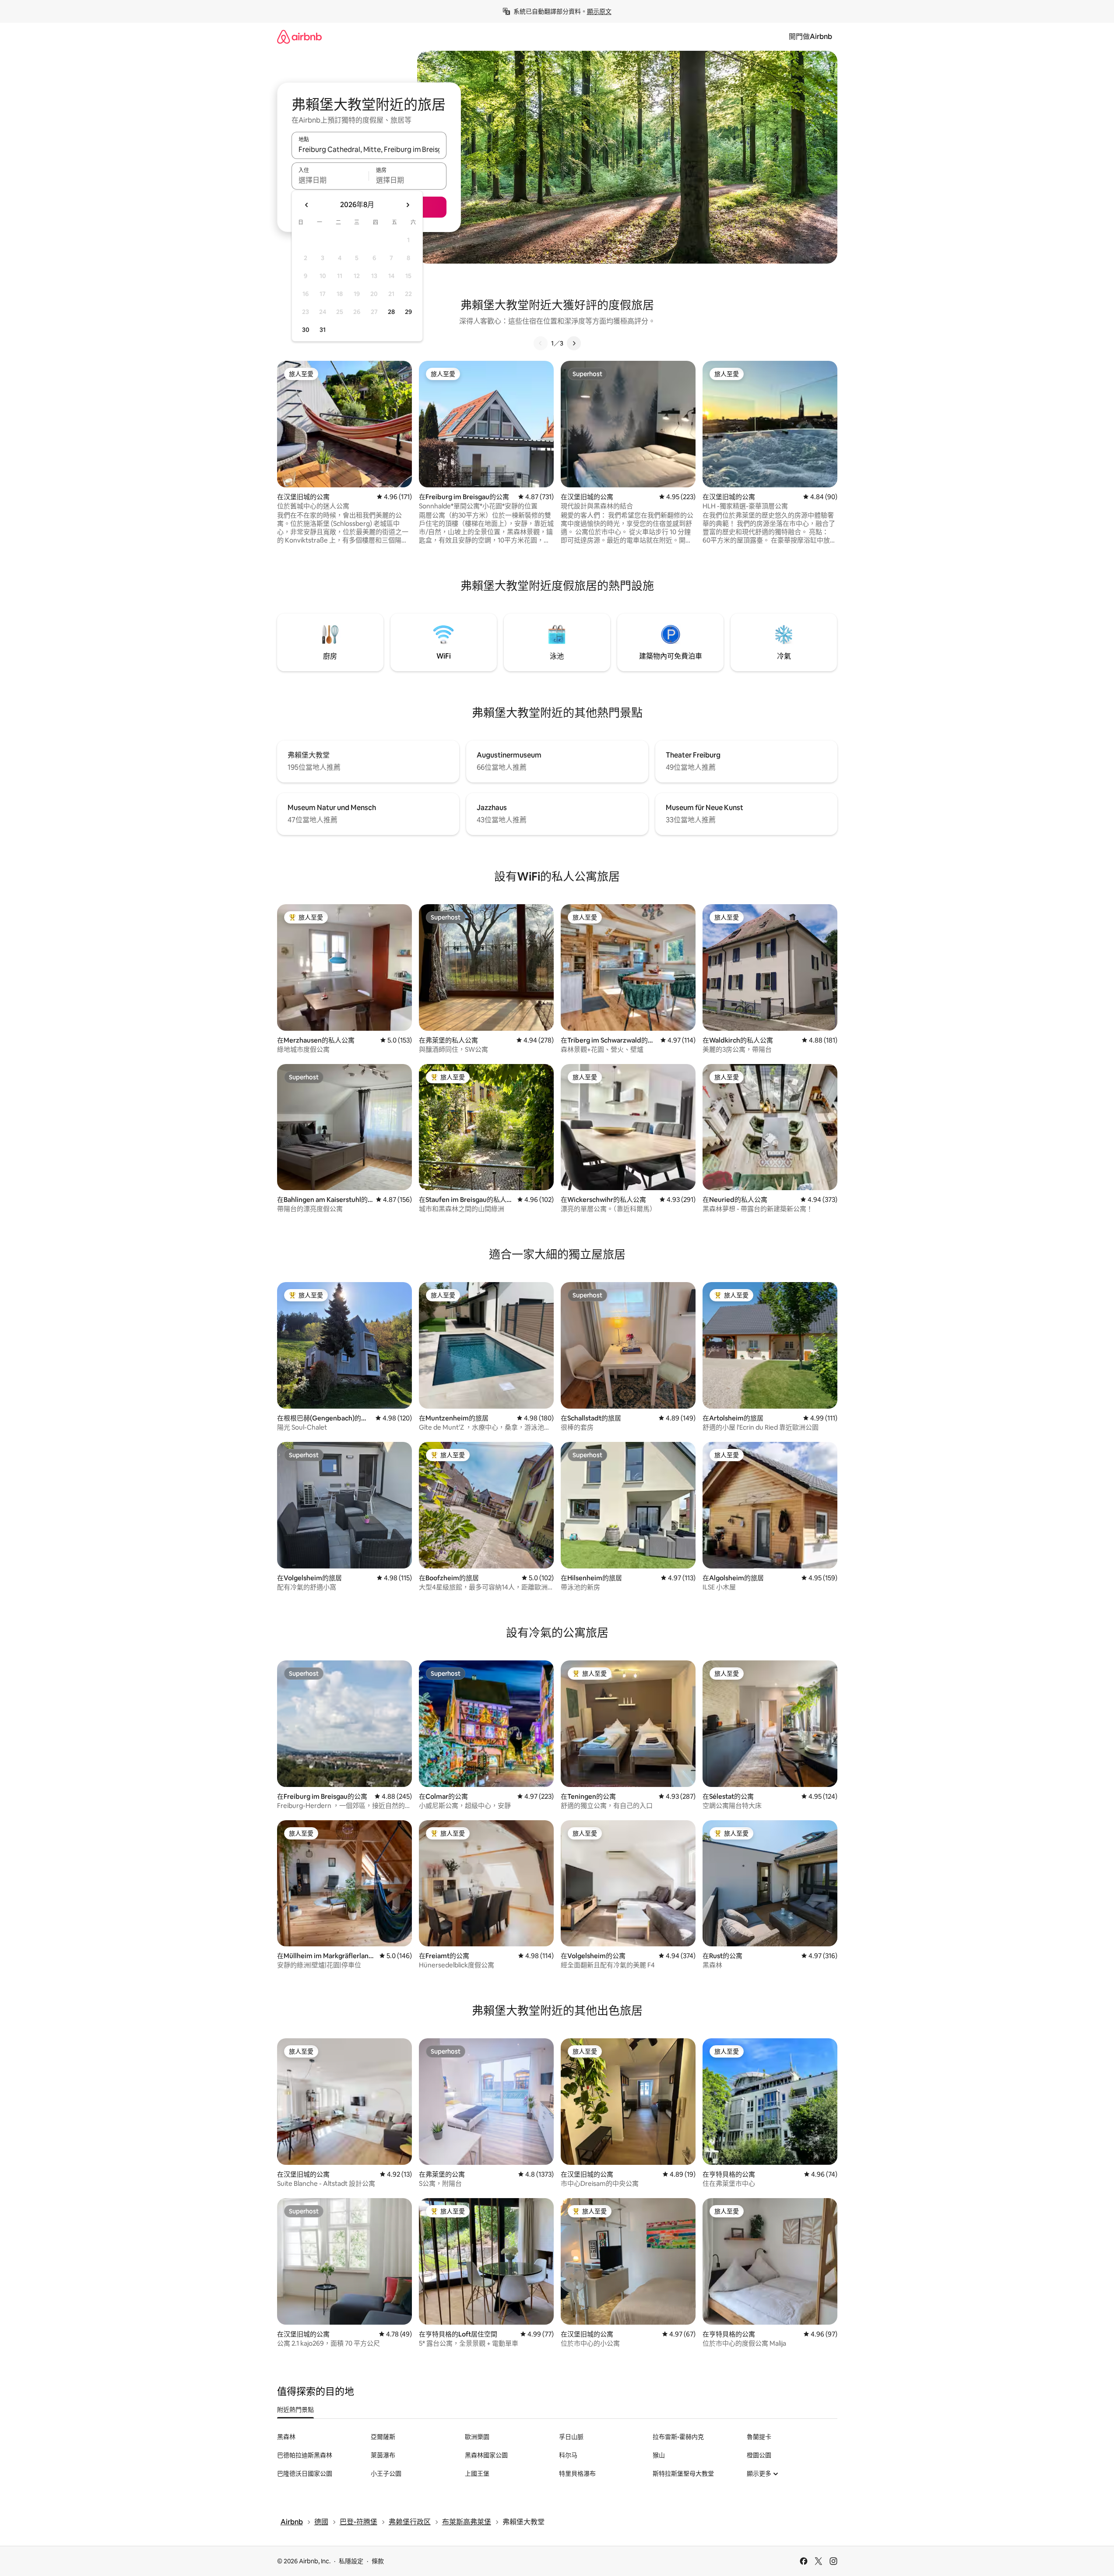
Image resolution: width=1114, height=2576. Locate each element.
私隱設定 (351, 2561)
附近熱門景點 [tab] (295, 2410)
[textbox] (330, 180)
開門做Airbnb (810, 37)
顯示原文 (599, 11)
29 (408, 312)
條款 (378, 2561)
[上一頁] (541, 343)
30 (306, 330)
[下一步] (574, 343)
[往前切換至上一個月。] (307, 205)
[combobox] (369, 149)
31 (323, 330)
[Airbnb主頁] (299, 37)
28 (391, 312)
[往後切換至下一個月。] (408, 205)
